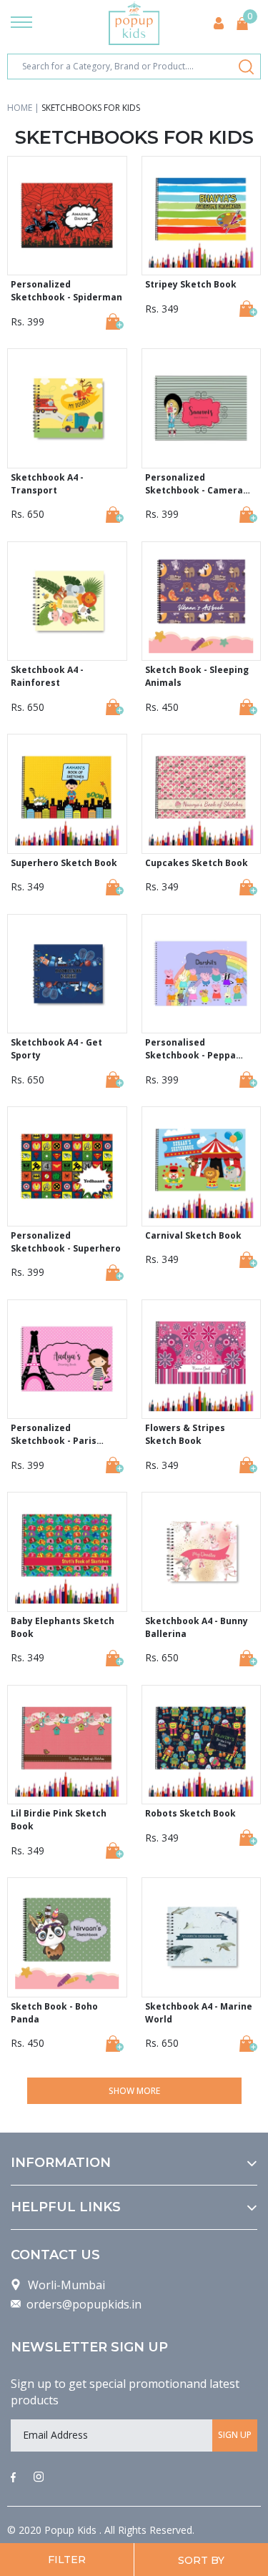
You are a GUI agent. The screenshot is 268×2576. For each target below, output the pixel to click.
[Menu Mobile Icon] (21, 24)
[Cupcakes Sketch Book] (248, 887)
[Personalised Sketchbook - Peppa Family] (248, 1080)
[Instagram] (39, 2478)
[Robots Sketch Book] (248, 1838)
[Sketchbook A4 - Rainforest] (115, 707)
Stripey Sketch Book (191, 284)
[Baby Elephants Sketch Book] (115, 1658)
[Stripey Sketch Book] (248, 309)
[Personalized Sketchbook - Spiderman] (115, 321)
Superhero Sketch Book (64, 863)
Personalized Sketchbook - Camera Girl (194, 484)
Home (20, 108)
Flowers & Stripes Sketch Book (185, 1434)
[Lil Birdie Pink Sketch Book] (115, 1850)
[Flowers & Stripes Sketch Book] (248, 1465)
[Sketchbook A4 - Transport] (115, 515)
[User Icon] (219, 23)
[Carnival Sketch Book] (248, 1260)
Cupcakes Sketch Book (197, 863)
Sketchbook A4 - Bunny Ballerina (197, 1627)
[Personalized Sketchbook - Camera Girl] (248, 515)
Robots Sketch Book (190, 1813)
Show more (134, 2091)
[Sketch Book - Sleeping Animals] (248, 707)
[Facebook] (13, 2478)
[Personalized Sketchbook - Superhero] (115, 1273)
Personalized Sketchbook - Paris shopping (54, 1435)
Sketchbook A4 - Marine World (199, 2013)
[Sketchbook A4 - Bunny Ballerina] (248, 1658)
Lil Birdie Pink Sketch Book (59, 1820)
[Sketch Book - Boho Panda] (115, 2044)
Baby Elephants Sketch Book (63, 1627)
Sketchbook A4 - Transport (47, 484)
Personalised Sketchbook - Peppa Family (190, 1049)
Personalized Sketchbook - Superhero (66, 1242)
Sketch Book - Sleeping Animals (197, 676)
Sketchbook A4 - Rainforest (47, 676)
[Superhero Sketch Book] (115, 887)
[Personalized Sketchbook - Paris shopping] (115, 1465)
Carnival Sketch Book (193, 1235)
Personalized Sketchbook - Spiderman (66, 291)
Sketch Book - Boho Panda (54, 2013)
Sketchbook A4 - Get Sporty (56, 1049)
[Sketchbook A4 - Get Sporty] (115, 1080)
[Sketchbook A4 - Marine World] (248, 2044)
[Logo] (134, 23)
